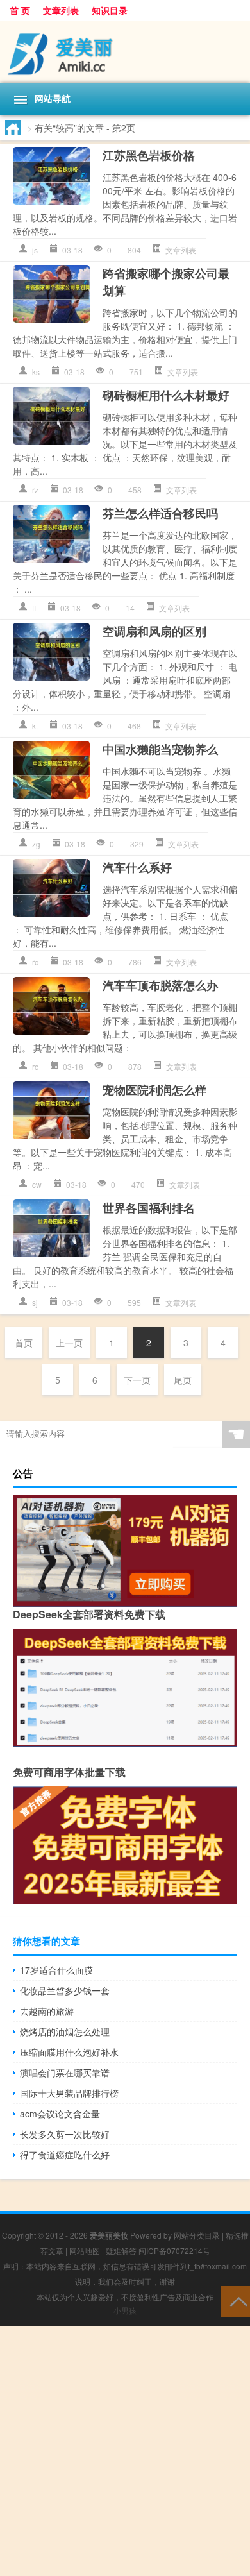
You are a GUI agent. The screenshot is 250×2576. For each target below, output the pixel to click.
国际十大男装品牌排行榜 (69, 2093)
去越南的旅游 (47, 2011)
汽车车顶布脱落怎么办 (160, 985)
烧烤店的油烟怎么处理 (65, 2031)
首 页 (20, 10)
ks (36, 372)
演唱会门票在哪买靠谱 (65, 2072)
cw (37, 1184)
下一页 (137, 1380)
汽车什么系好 (137, 867)
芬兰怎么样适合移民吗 (160, 513)
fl (34, 608)
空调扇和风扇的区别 (154, 631)
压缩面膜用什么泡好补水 (69, 2052)
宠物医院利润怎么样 (154, 1090)
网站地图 (85, 2250)
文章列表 (61, 10)
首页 (24, 1343)
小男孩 (125, 2310)
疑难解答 (121, 2250)
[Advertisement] (125, 2451)
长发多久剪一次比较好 (65, 2134)
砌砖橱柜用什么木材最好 (166, 395)
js (35, 250)
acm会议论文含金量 (60, 2114)
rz (35, 490)
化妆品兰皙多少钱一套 (65, 1990)
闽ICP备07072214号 (174, 2250)
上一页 (69, 1343)
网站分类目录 (197, 2235)
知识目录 (110, 10)
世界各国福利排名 (149, 1208)
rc (35, 962)
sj (35, 1302)
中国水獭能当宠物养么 (160, 749)
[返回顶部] (236, 2301)
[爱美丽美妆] (125, 52)
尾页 (183, 1380)
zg (36, 844)
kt (35, 726)
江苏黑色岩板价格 (149, 155)
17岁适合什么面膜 (56, 1970)
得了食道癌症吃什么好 (65, 2155)
